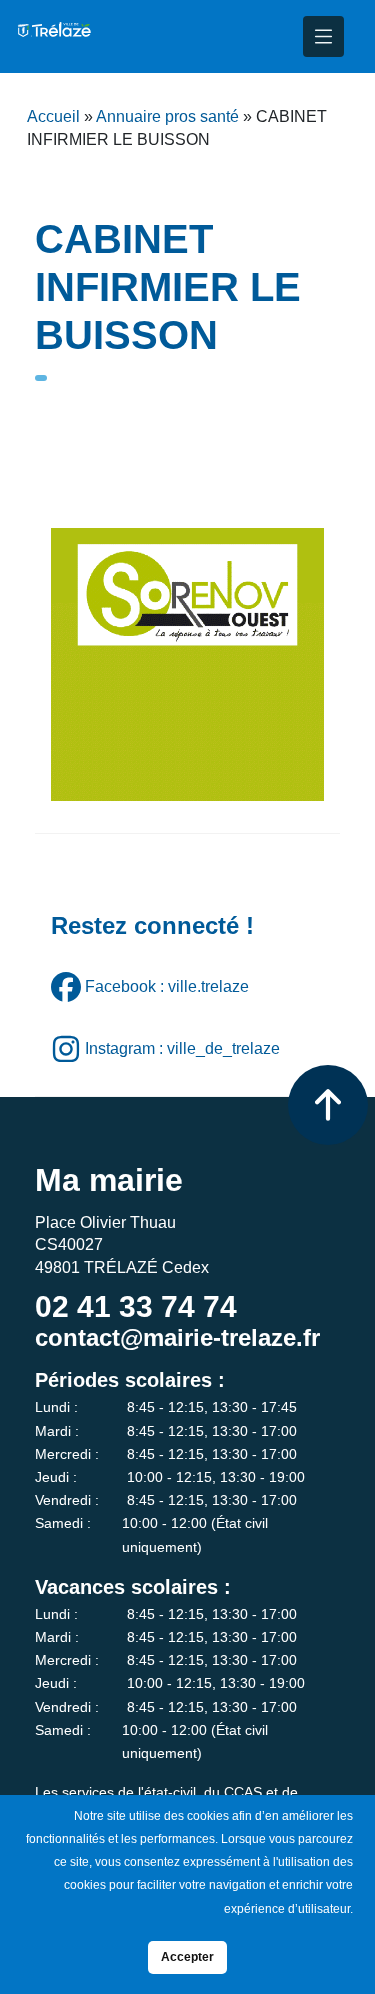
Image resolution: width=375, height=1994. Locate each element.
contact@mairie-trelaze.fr (177, 1337)
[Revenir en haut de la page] (328, 1105)
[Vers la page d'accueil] (53, 36)
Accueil (53, 116)
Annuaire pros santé (167, 116)
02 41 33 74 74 (136, 1306)
